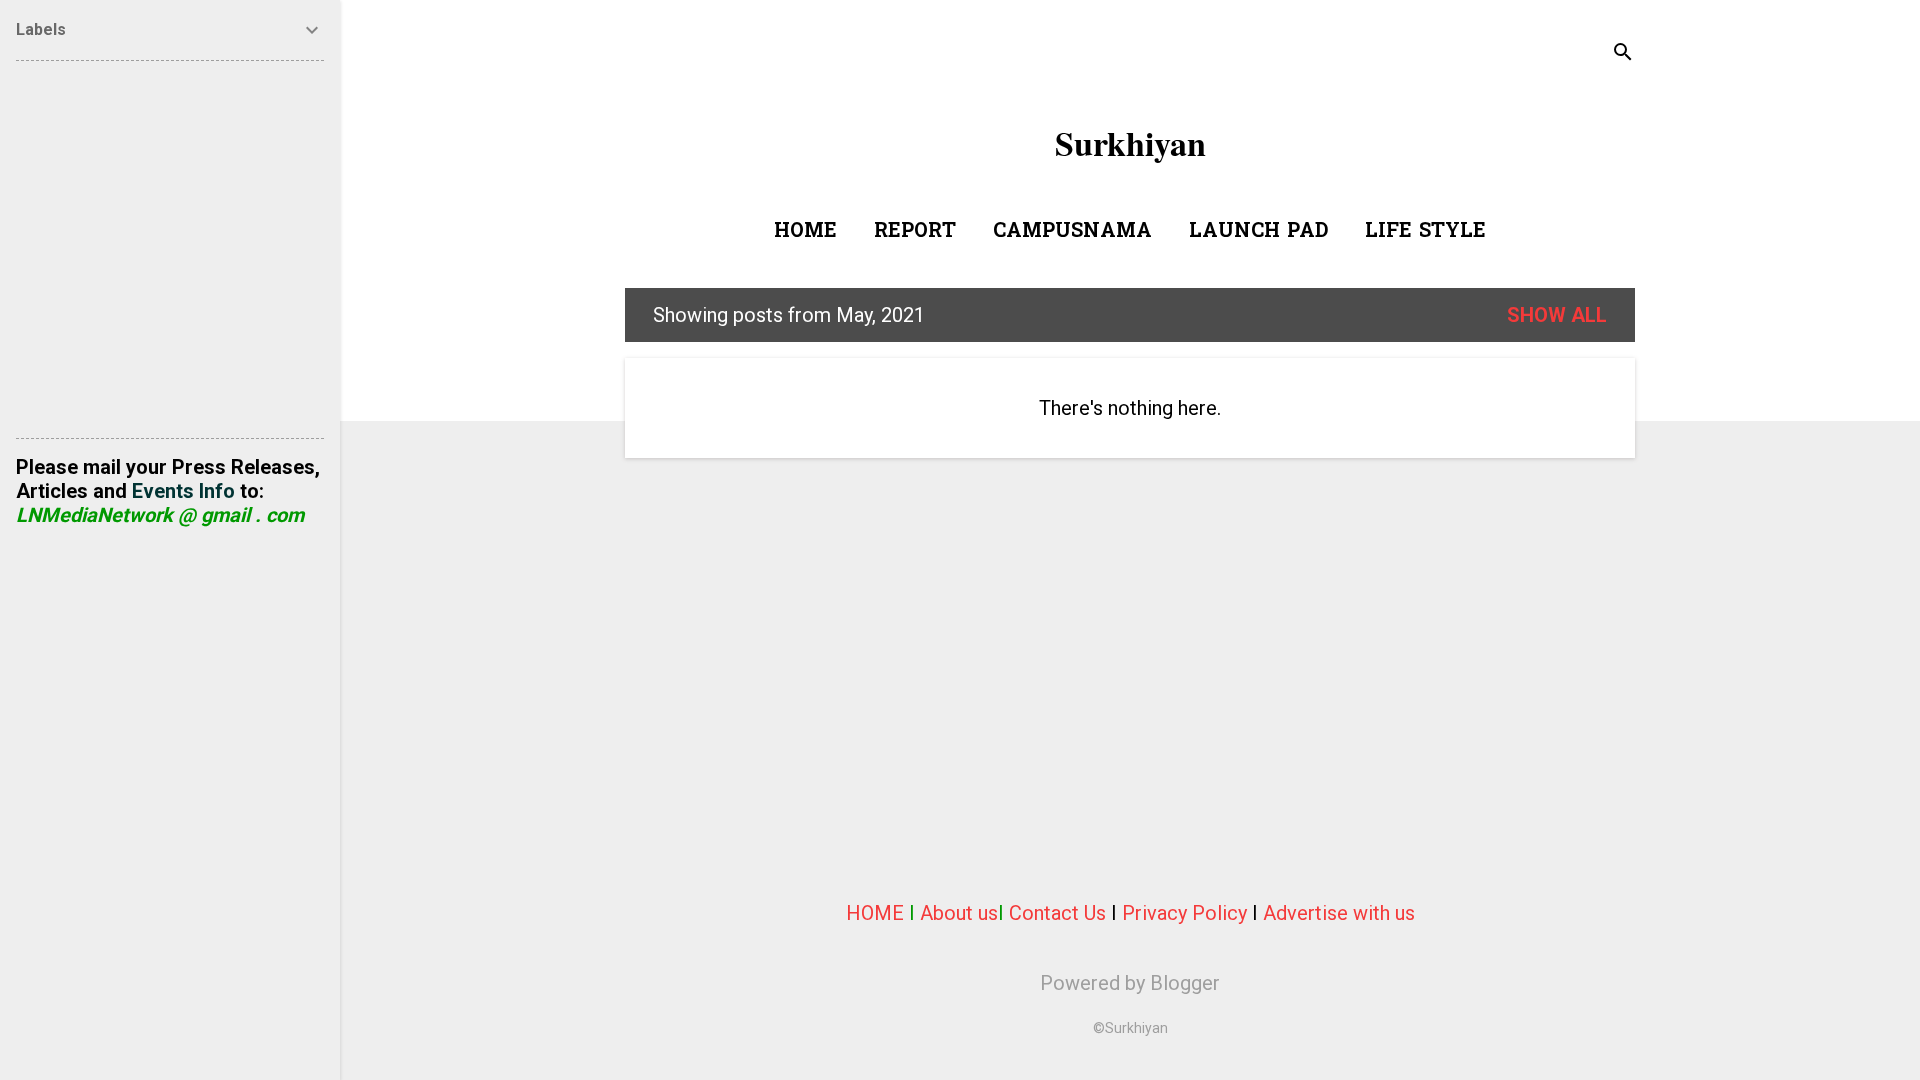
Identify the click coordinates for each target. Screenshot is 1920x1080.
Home (805, 232)
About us (959, 913)
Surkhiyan (1130, 143)
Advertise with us (1339, 913)
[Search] (1623, 54)
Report (915, 232)
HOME (875, 913)
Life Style (1425, 232)
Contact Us (1057, 913)
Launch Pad (1258, 232)
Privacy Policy (1184, 913)
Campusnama (1072, 232)
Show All (1557, 315)
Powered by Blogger (1130, 983)
